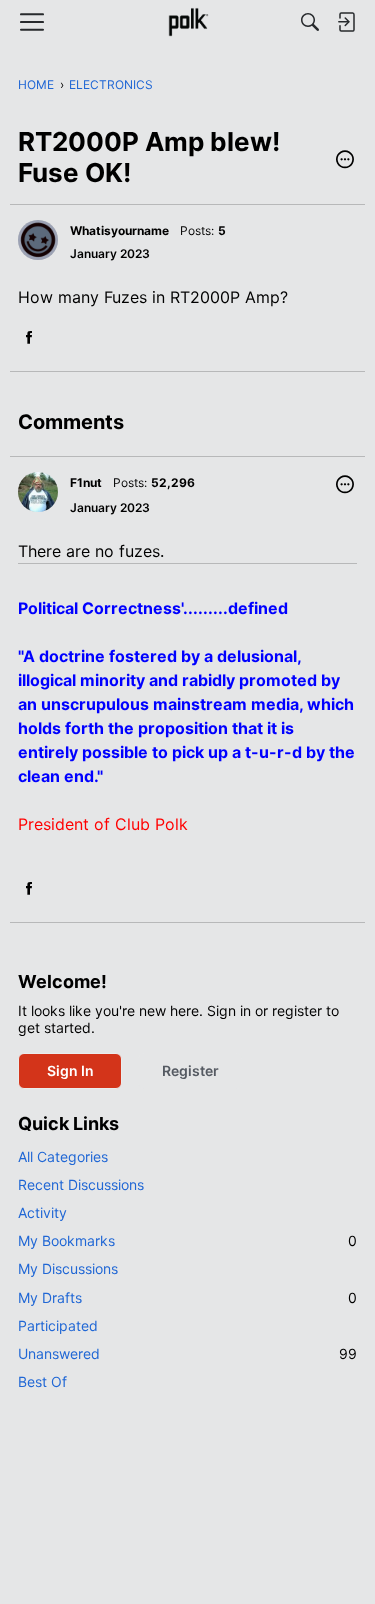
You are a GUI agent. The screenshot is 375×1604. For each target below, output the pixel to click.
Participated (58, 1325)
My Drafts (187, 1297)
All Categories (63, 1156)
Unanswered (187, 1353)
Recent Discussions (81, 1184)
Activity (42, 1212)
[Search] (310, 22)
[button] (345, 161)
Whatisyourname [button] (119, 230)
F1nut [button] (86, 482)
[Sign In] (346, 22)
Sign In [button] (70, 1070)
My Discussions (68, 1268)
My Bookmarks (187, 1240)
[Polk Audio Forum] (187, 22)
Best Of (42, 1381)
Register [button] (190, 1070)
